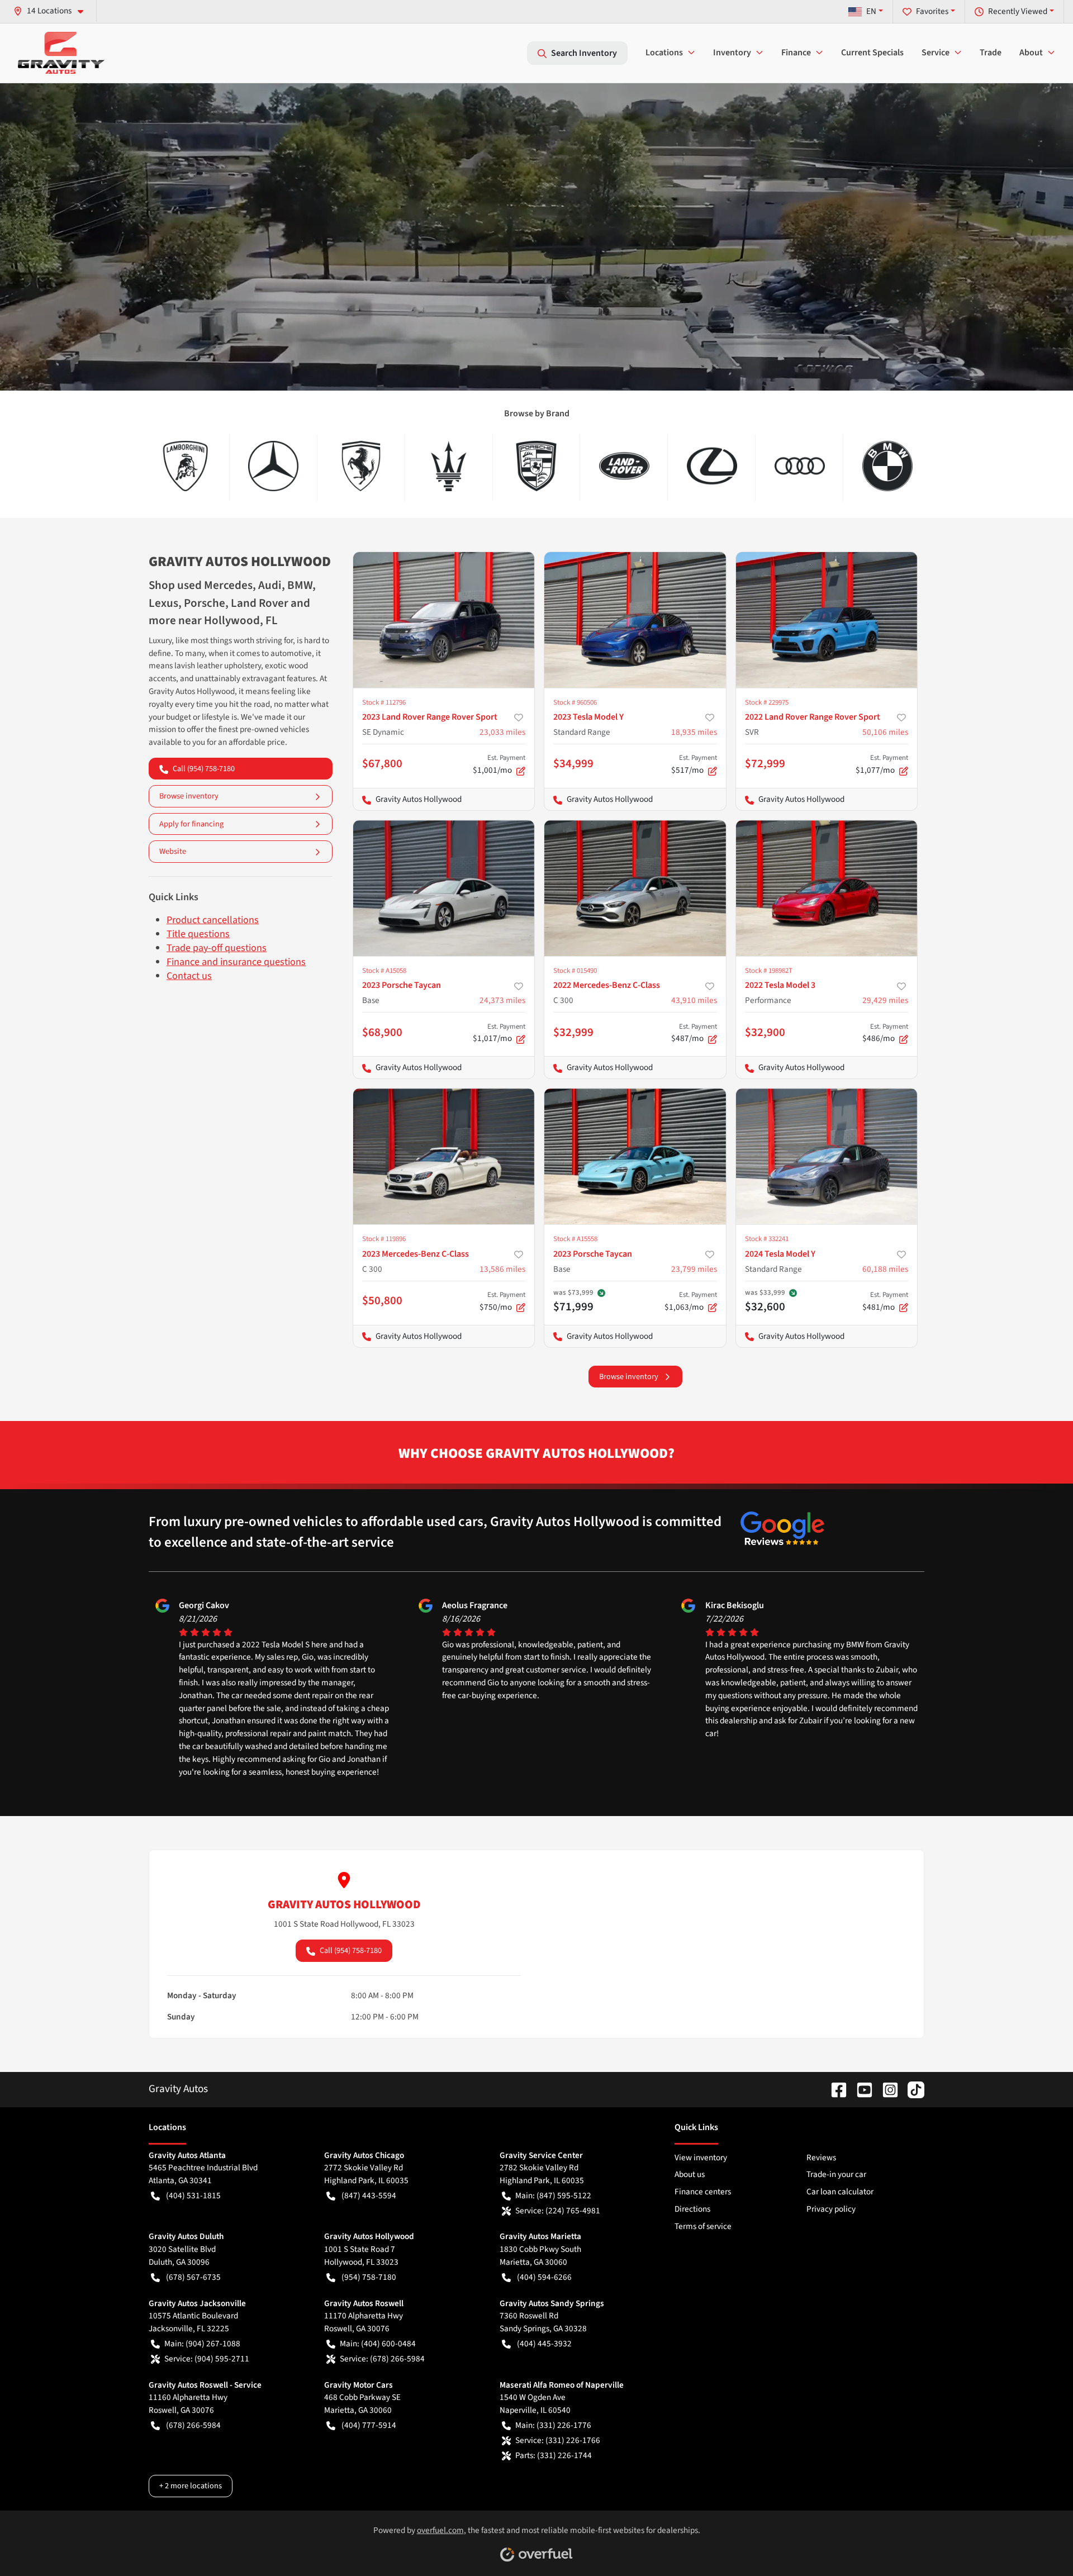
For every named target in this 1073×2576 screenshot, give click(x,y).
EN (871, 11)
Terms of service (703, 2226)
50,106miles (885, 732)
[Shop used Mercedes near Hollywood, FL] (274, 466)
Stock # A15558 (575, 1239)
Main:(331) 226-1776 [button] (553, 2425)
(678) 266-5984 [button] (193, 2425)
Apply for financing (191, 824)
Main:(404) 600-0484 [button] (378, 2344)
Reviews (821, 2157)
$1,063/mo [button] (691, 1301)
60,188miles (885, 1269)
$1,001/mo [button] (499, 764)
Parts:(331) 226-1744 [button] (554, 2455)
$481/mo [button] (885, 1301)
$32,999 (573, 1032)
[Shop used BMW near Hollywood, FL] (887, 466)
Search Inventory (584, 53)
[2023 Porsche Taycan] (444, 888)
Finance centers (703, 2192)
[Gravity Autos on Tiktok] (911, 2089)
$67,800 (382, 763)
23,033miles (502, 732)
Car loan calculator (840, 2192)
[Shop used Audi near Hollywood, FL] (799, 466)
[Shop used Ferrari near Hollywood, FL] (361, 466)
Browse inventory (189, 796)
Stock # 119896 (384, 1239)
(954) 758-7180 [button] (369, 2277)
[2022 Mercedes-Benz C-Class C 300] (635, 888)
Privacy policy (831, 2209)
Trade (991, 53)
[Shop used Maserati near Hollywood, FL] (449, 466)
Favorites (932, 11)
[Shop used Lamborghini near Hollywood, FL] (186, 466)
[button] (53, 11)
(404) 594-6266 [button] (544, 2277)
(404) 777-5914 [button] (369, 2425)
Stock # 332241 (767, 1239)
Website (173, 851)
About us (690, 2174)
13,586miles (502, 1269)
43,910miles (694, 1000)
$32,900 (765, 1032)
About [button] (1031, 53)
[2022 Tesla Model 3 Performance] (827, 888)
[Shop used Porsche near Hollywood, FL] (537, 466)
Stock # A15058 (384, 971)
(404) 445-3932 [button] (544, 2344)
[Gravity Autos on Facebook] (834, 2089)
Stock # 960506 (575, 702)
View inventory (701, 2157)
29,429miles (885, 1000)
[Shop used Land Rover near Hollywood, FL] (624, 466)
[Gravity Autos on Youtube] (860, 2089)
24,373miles (502, 1000)
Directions (692, 2209)
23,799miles (694, 1269)
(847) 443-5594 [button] (369, 2195)
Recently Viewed (1018, 11)
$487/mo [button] (694, 1033)
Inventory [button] (732, 53)
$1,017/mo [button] (499, 1033)
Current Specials (872, 53)
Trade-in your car (836, 2174)
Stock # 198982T (769, 971)
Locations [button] (664, 53)
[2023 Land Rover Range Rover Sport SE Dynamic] (444, 620)
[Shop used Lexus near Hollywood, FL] (712, 466)
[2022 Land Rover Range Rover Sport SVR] (827, 620)
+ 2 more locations (191, 2486)
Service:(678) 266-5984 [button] (382, 2359)
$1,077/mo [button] (882, 764)
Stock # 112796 (384, 702)
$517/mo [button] (694, 764)
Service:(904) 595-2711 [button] (207, 2359)
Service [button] (936, 53)
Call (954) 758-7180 (204, 769)
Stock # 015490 (575, 971)
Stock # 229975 (767, 702)
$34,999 (573, 763)
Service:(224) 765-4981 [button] (558, 2211)
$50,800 (382, 1300)
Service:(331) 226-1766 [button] (558, 2440)
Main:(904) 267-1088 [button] (202, 2344)
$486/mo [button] (885, 1033)
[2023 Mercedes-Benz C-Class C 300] (444, 1156)
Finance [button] (796, 53)
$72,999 (765, 763)
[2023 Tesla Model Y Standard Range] (635, 620)
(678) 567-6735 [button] (193, 2277)
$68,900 (382, 1032)
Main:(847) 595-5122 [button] (553, 2195)
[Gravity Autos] (61, 53)
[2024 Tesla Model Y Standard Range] (827, 1156)
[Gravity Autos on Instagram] (886, 2089)
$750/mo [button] (502, 1301)
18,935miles (694, 732)
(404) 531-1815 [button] (193, 2195)
